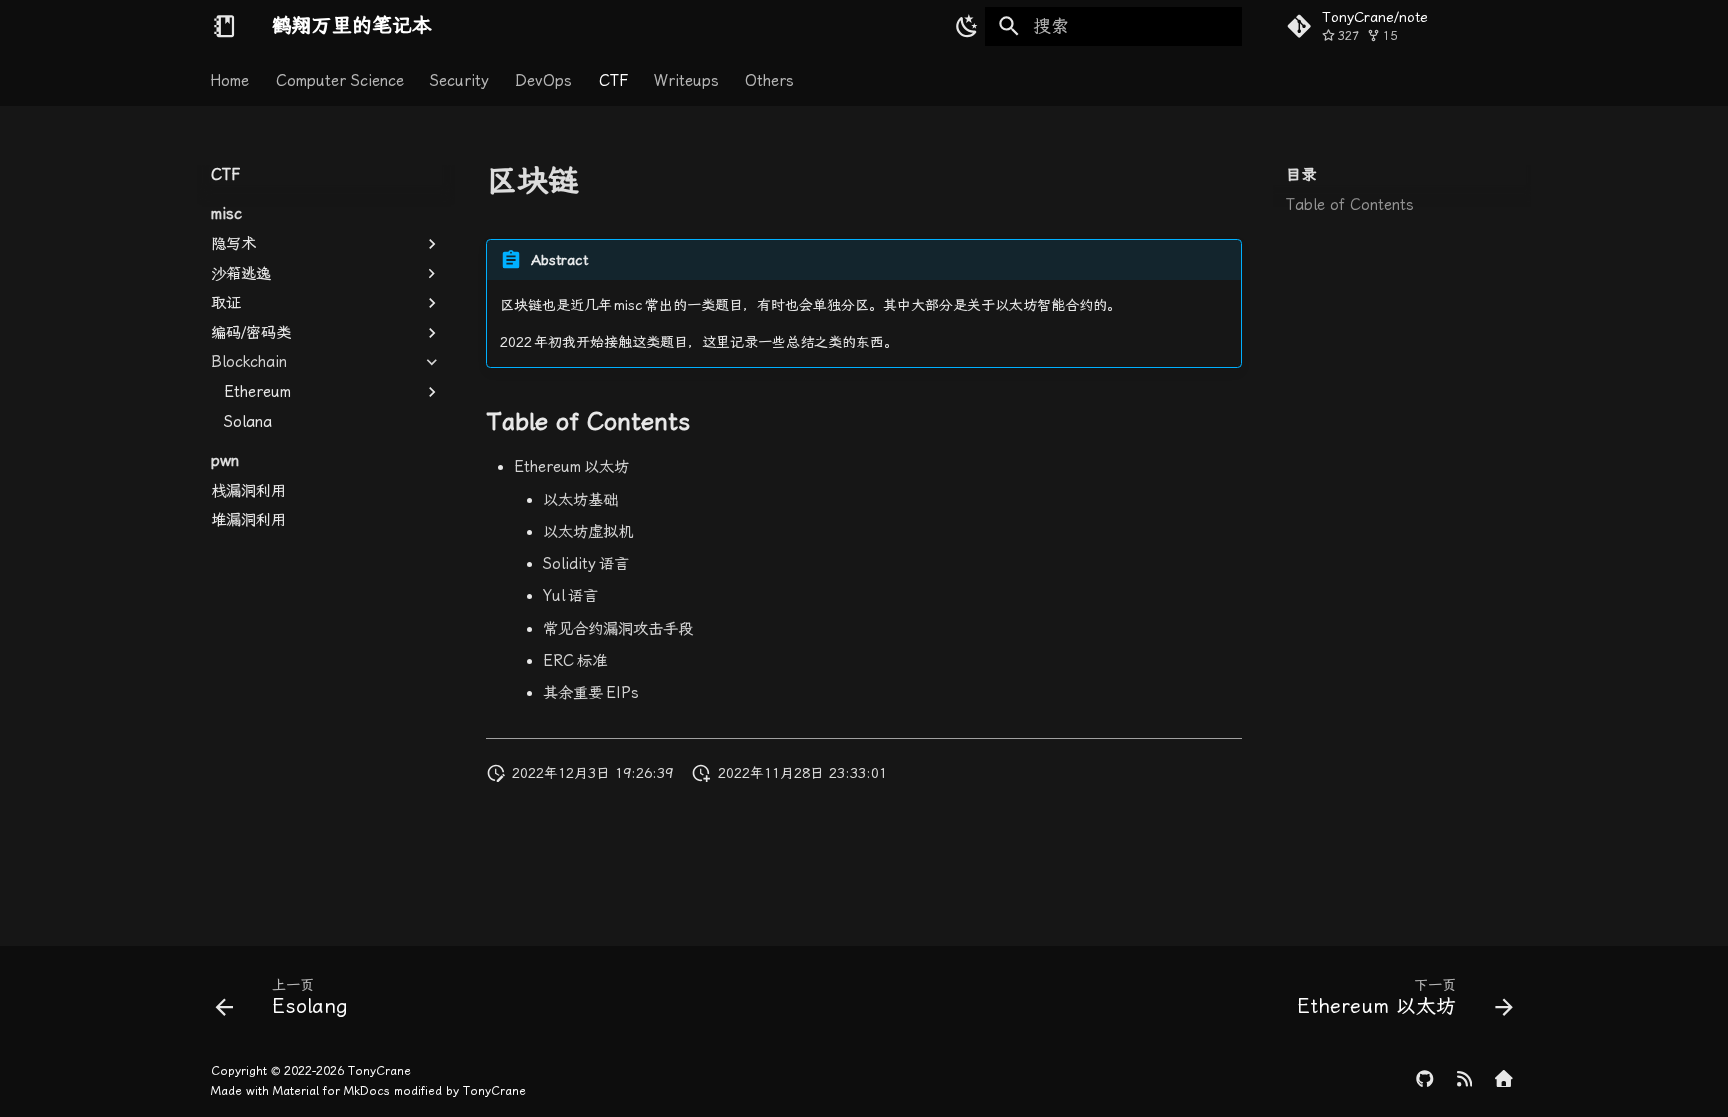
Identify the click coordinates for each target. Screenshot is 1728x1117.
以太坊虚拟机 (588, 532)
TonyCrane (379, 1071)
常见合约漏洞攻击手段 (618, 629)
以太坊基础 (580, 500)
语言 (586, 564)
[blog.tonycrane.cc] (1464, 1081)
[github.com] (1424, 1081)
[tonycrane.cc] (1504, 1081)
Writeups (686, 80)
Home (230, 80)
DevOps (544, 80)
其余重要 (591, 693)
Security (459, 80)
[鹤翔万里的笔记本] (224, 26)
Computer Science (340, 80)
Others (770, 80)
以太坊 (571, 467)
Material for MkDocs (333, 1091)
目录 (1301, 175)
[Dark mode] (963, 26)
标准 (575, 661)
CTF (613, 80)
